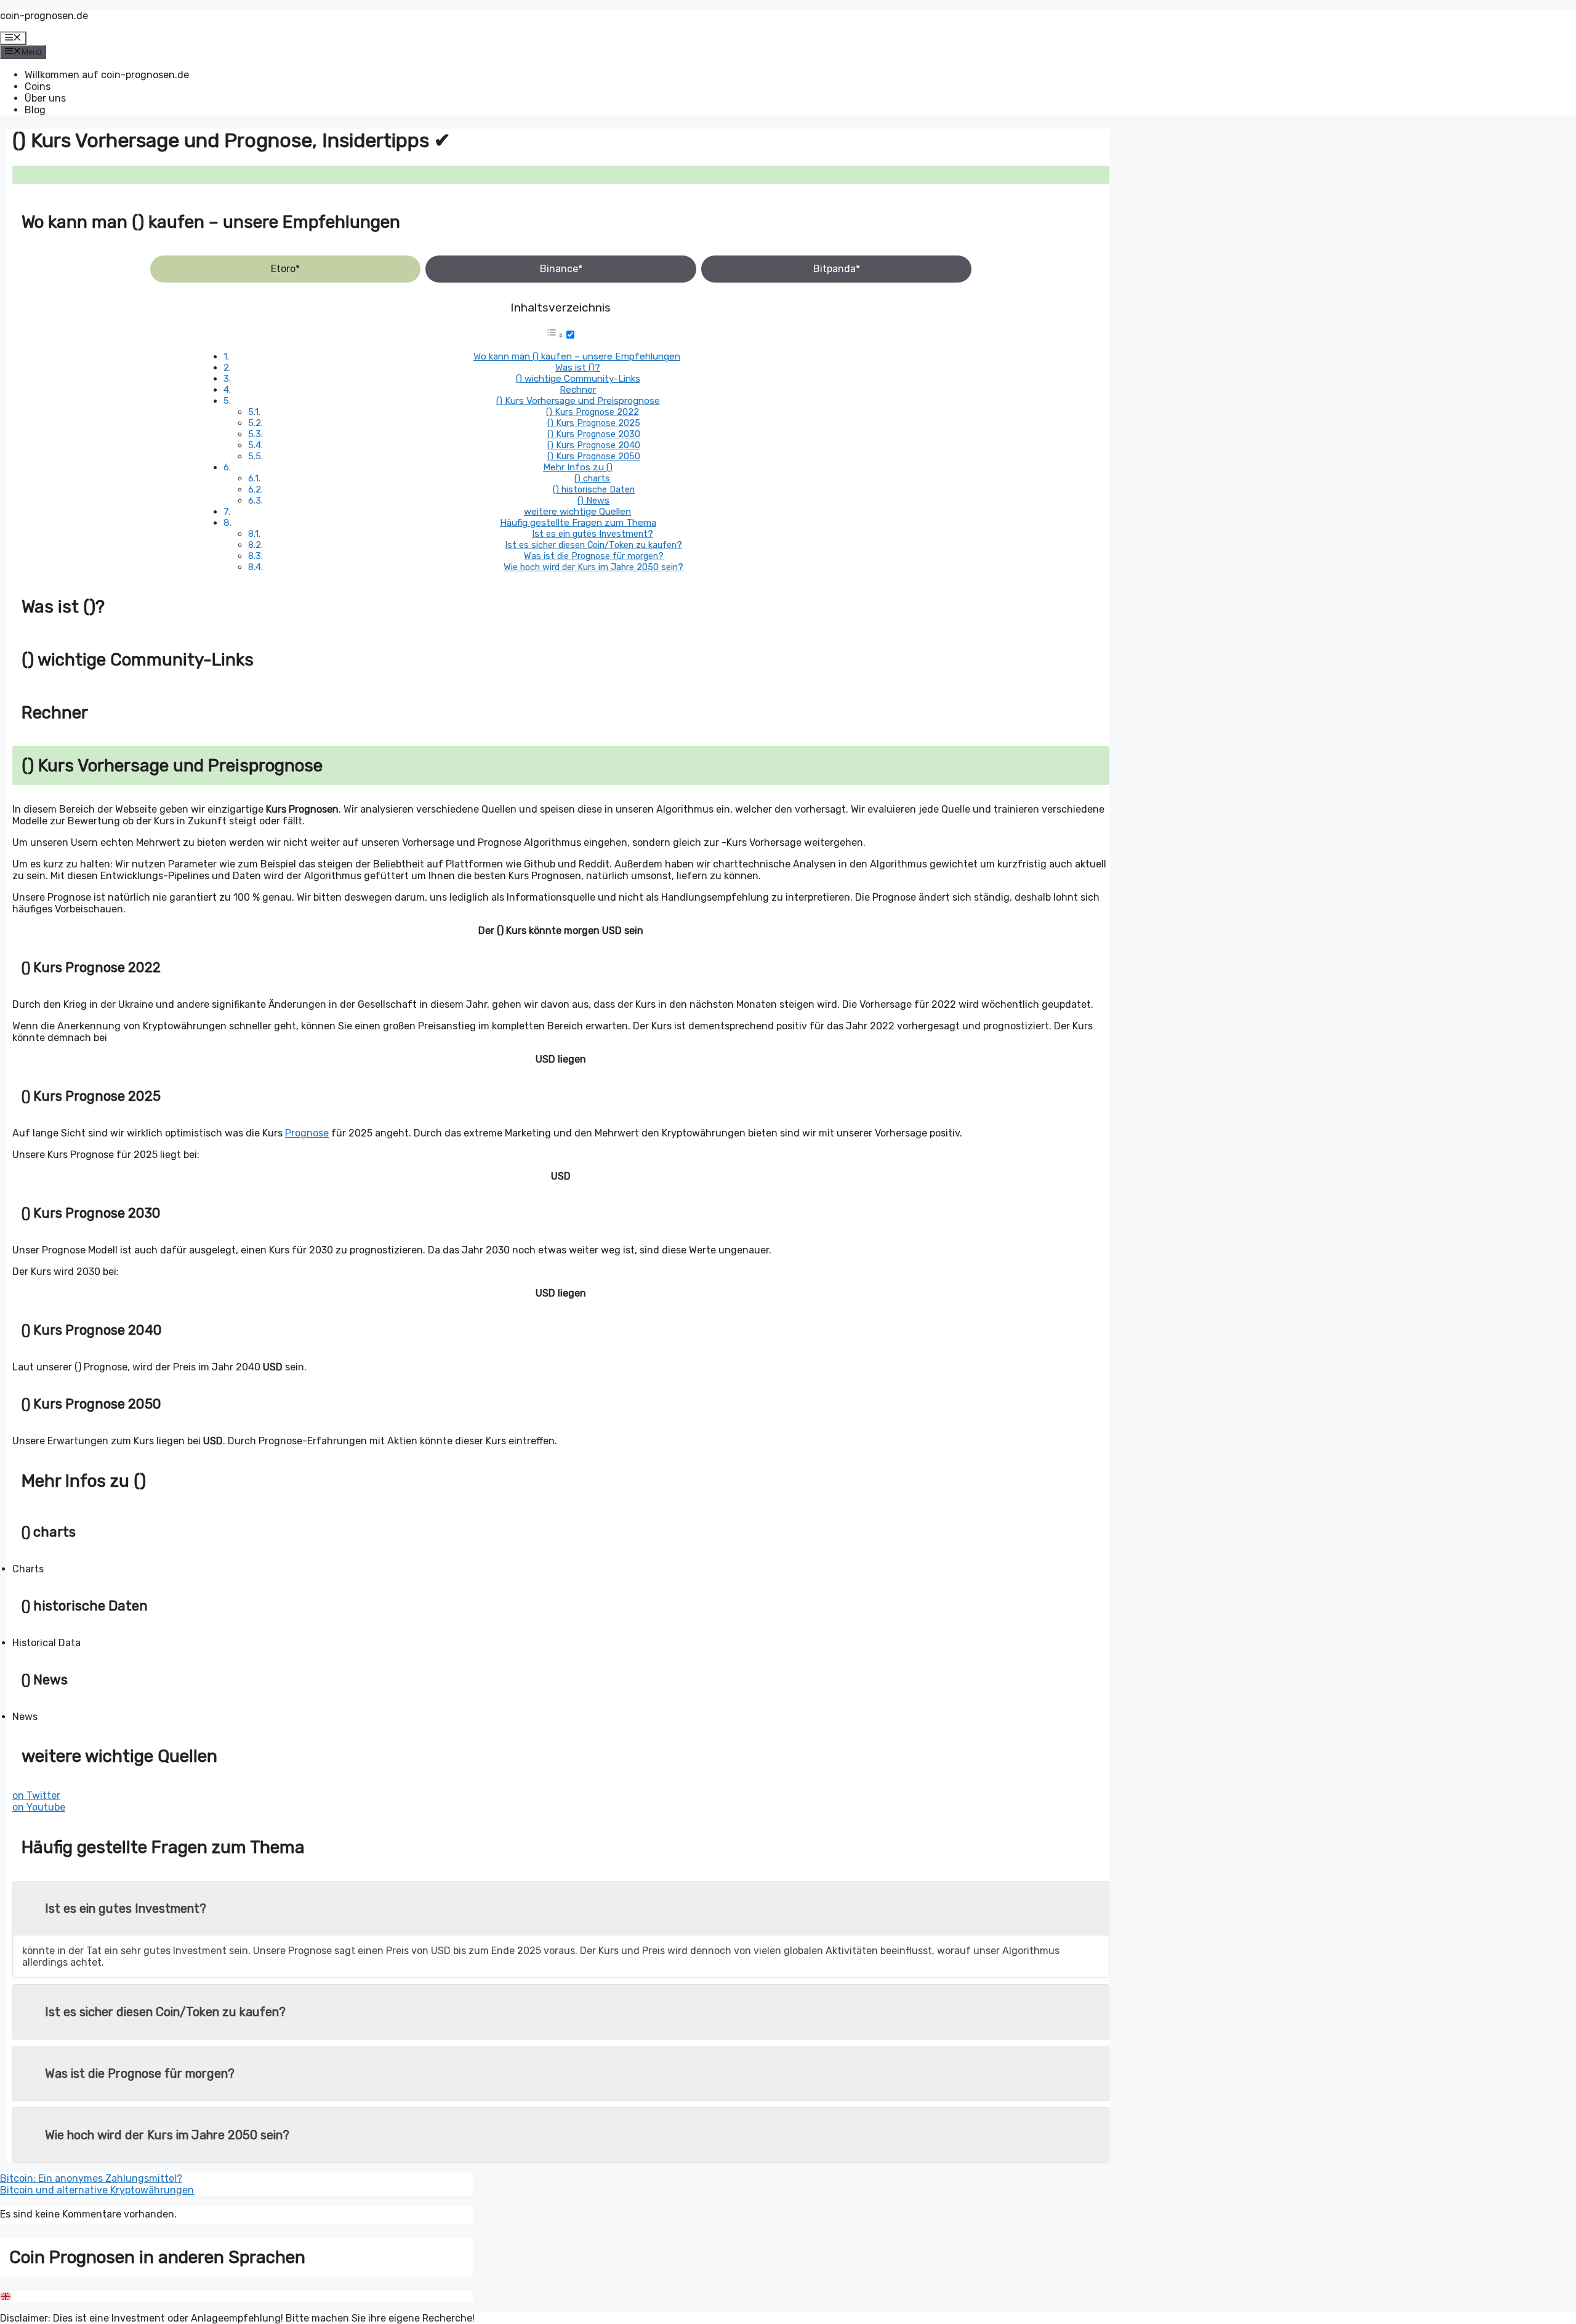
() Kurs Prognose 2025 (594, 423)
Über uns (45, 98)
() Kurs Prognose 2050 (594, 456)
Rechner (578, 390)
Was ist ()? (578, 368)
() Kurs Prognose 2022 (593, 412)
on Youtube (39, 1807)
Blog (35, 110)
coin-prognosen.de (44, 16)
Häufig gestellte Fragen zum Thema (578, 523)
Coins (38, 86)
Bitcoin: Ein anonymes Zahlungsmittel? (91, 2178)
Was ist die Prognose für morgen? (594, 556)
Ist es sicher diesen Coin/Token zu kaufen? (593, 545)
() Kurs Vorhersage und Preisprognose (578, 401)
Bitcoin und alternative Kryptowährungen (97, 2190)
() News (593, 501)
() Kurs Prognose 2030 (594, 434)
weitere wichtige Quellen (577, 512)
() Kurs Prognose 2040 (594, 445)
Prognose (307, 1133)
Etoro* (285, 269)
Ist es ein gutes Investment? (593, 534)
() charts (592, 478)
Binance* (561, 269)
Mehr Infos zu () (578, 467)
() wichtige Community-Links (578, 379)
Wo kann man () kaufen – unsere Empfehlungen (577, 356)
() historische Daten (594, 489)
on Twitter (36, 1795)
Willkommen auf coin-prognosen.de (107, 75)
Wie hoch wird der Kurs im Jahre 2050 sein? (593, 567)
